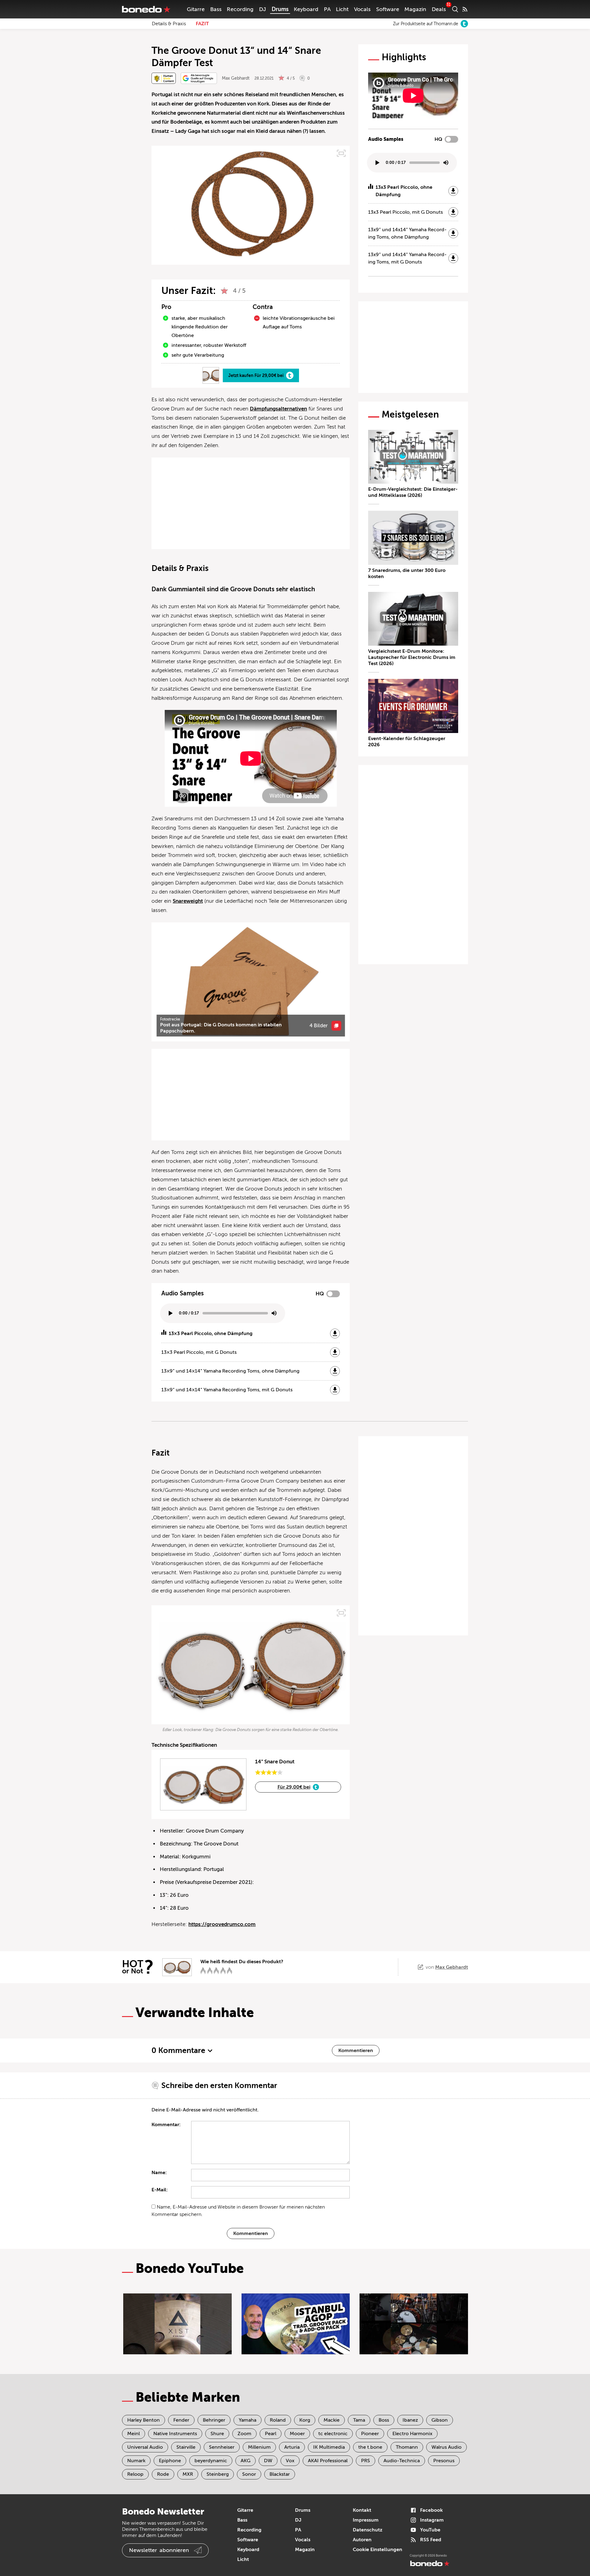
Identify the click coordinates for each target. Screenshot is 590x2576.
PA (327, 9)
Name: (159, 2173)
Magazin (415, 9)
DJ (263, 9)
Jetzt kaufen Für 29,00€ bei (256, 375)
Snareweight (188, 901)
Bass (216, 9)
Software (388, 9)
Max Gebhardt (236, 78)
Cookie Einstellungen (378, 2550)
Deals (439, 9)
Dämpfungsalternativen (278, 409)
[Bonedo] (146, 9)
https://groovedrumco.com (222, 1924)
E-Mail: (160, 2190)
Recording (240, 9)
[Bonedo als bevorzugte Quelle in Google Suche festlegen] (199, 78)
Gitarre (196, 9)
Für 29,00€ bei (294, 1787)
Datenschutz (368, 2530)
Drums (280, 9)
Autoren (362, 2540)
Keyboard (306, 9)
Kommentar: (166, 2125)
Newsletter (159, 2550)
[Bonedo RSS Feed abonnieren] (465, 9)
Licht (342, 9)
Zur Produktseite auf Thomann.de (426, 24)
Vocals (362, 9)
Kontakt (362, 2510)
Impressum (366, 2520)
